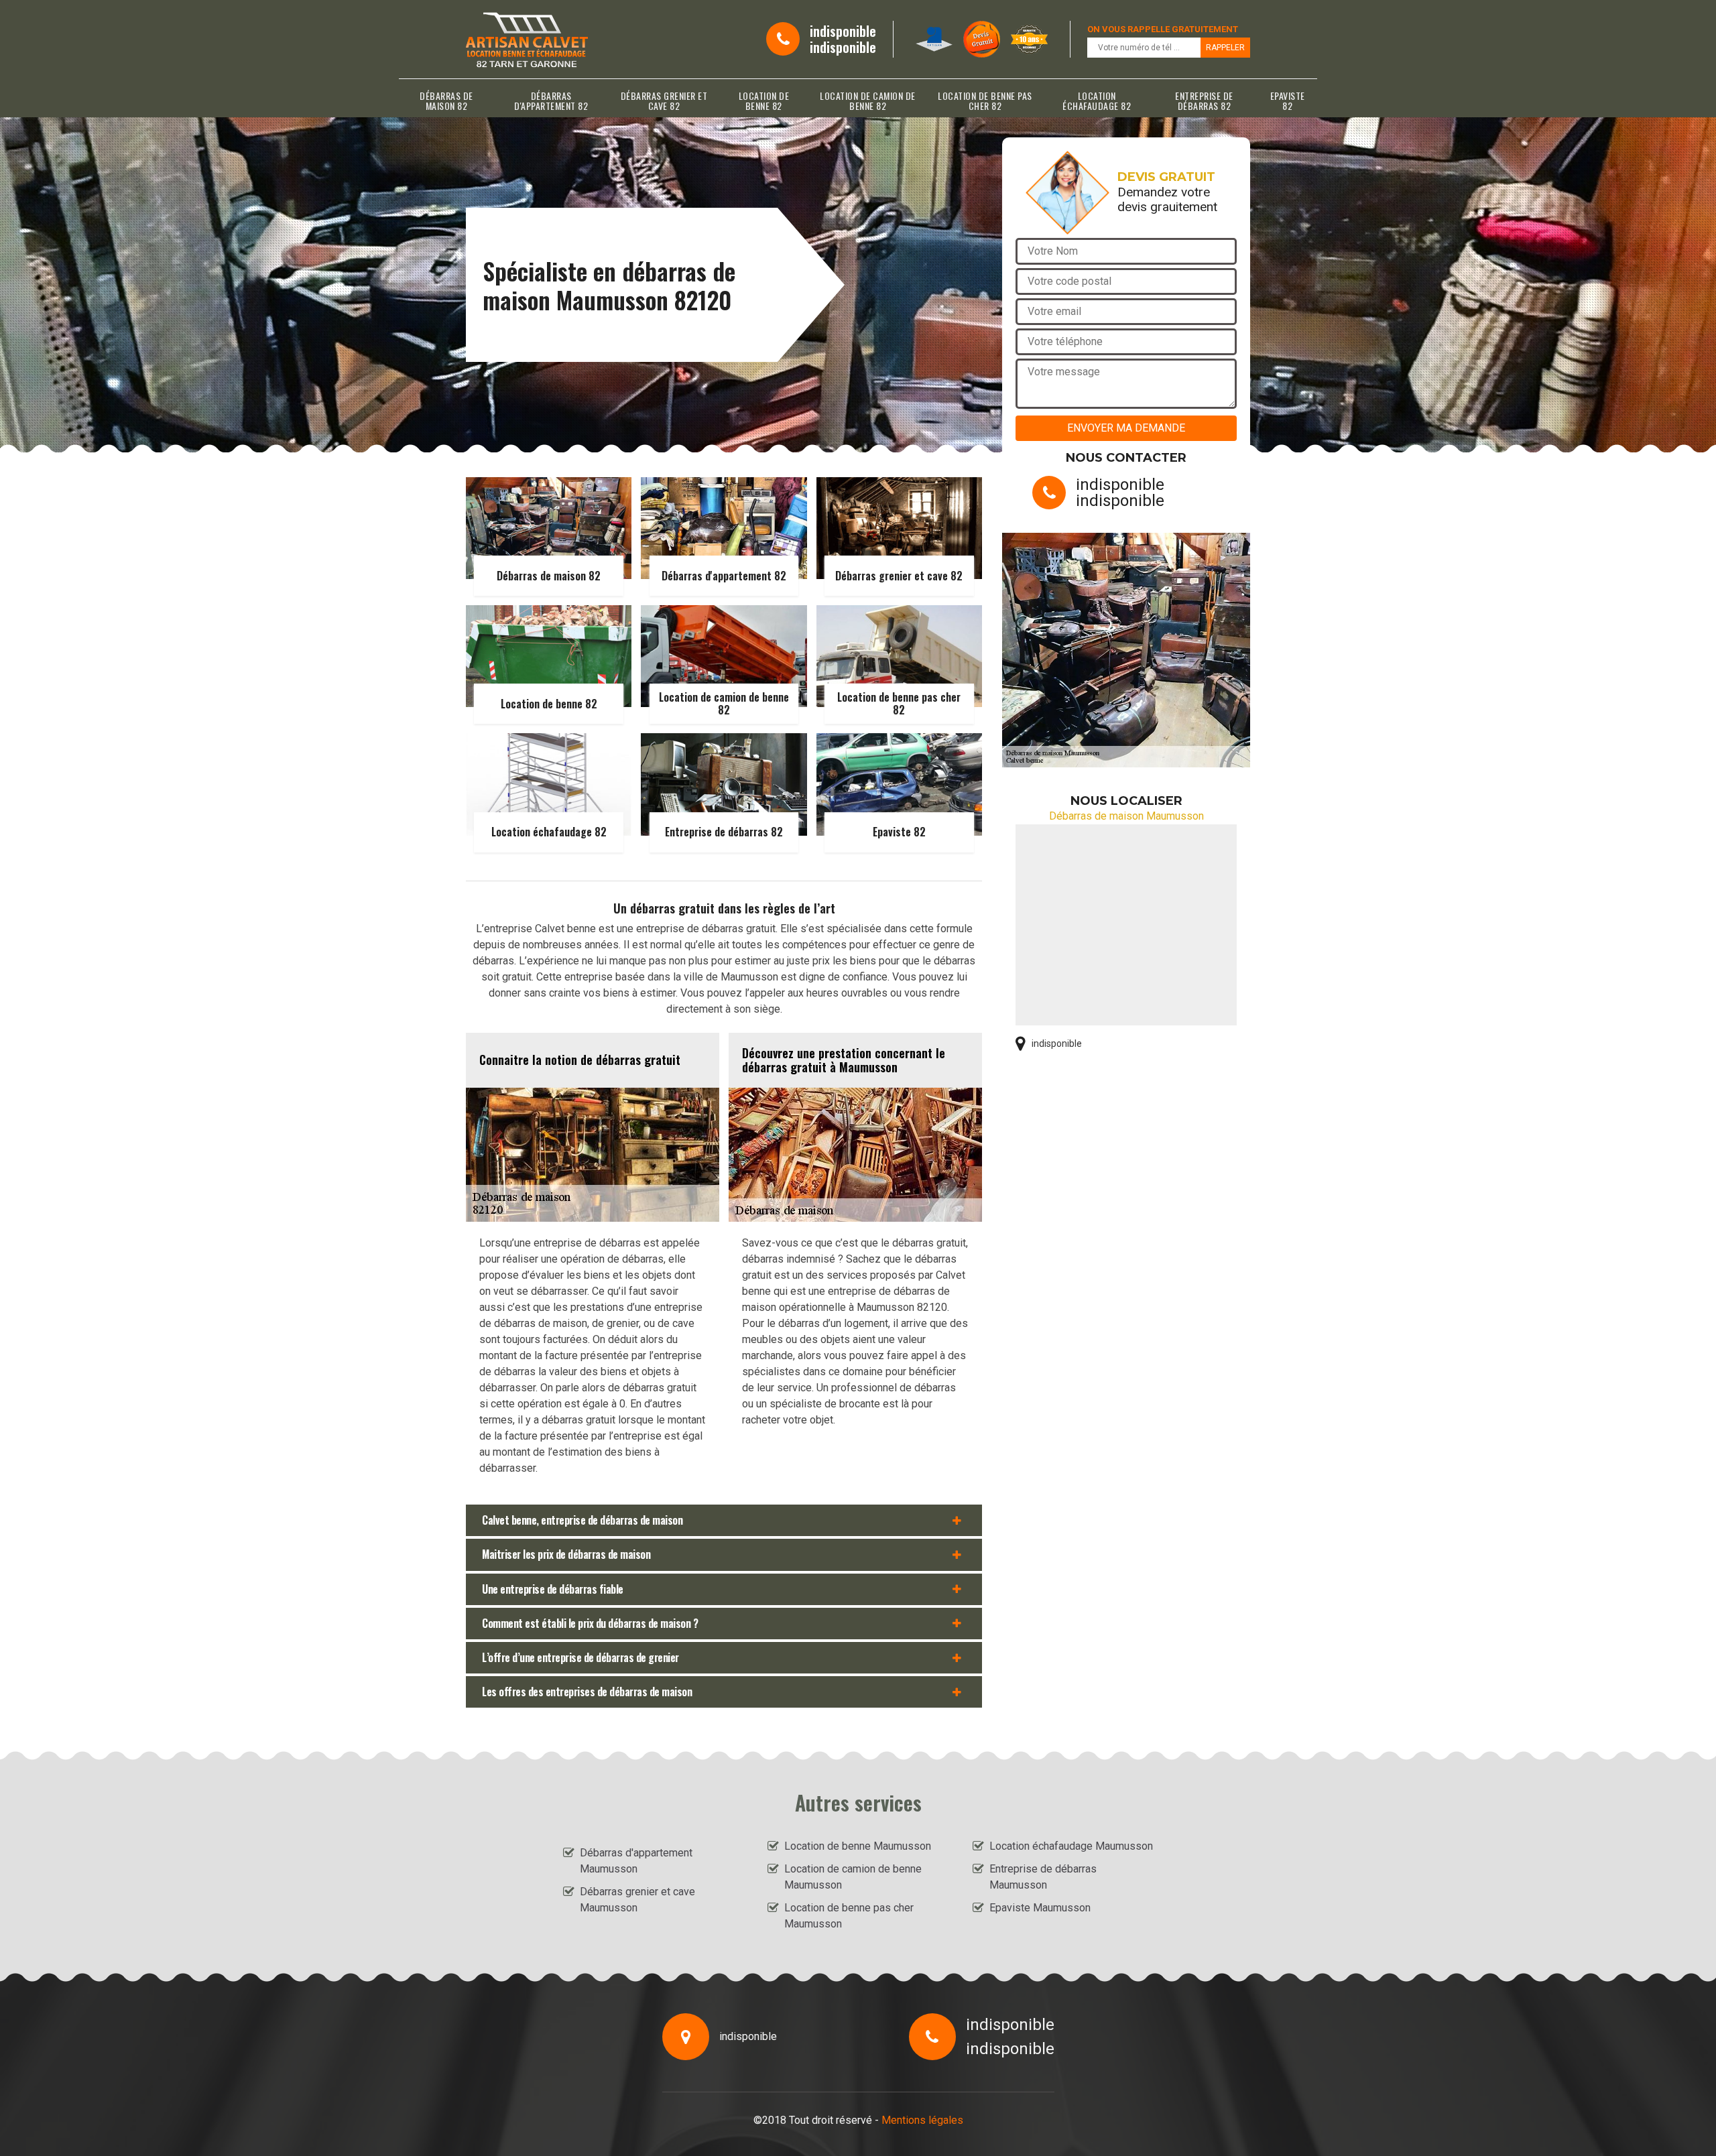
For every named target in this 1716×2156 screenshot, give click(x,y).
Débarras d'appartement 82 (551, 101)
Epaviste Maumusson (1040, 1908)
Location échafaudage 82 (1097, 101)
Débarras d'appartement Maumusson (636, 1861)
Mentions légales (922, 2120)
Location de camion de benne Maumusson (853, 1877)
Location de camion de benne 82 (868, 101)
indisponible (843, 31)
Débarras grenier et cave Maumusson (637, 1900)
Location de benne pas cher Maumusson (849, 1916)
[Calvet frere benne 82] (527, 39)
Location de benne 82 (764, 101)
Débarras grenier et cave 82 (664, 101)
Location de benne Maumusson (858, 1846)
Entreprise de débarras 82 (1204, 101)
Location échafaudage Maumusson (1071, 1846)
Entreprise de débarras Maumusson (1043, 1877)
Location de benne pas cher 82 (985, 101)
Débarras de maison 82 (446, 101)
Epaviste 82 (1288, 101)
